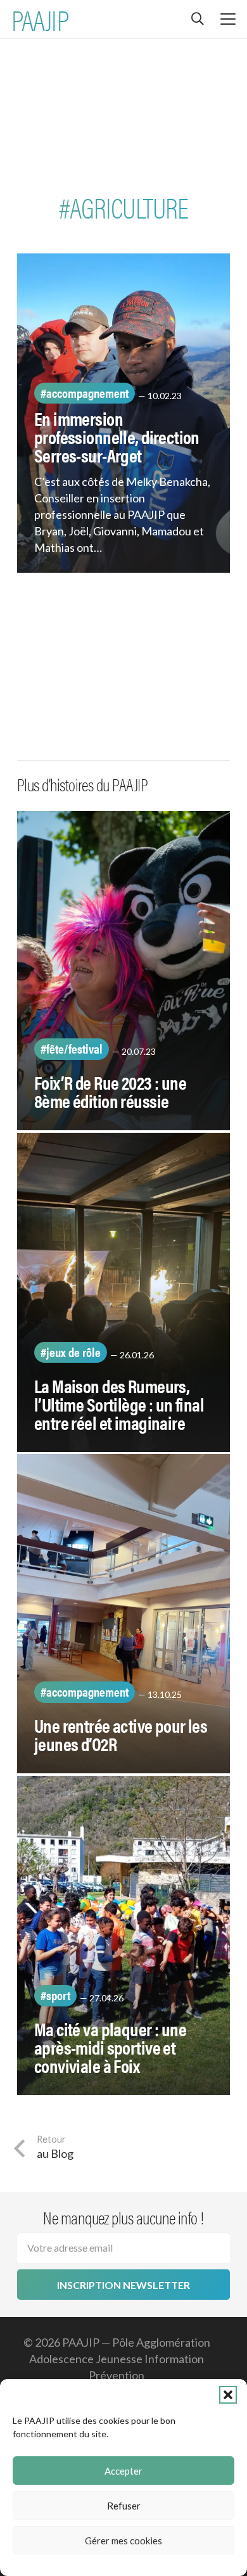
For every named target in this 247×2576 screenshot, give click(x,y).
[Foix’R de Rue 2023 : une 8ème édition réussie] (123, 971)
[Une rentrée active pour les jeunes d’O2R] (123, 1614)
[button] (228, 2395)
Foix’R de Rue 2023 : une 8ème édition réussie (110, 1091)
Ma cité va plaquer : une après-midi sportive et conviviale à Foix (110, 2047)
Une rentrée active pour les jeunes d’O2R (121, 1734)
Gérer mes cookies (123, 2541)
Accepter (123, 2471)
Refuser (124, 2506)
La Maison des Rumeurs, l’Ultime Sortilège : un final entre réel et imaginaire (119, 1404)
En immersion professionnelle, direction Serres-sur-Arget (117, 437)
